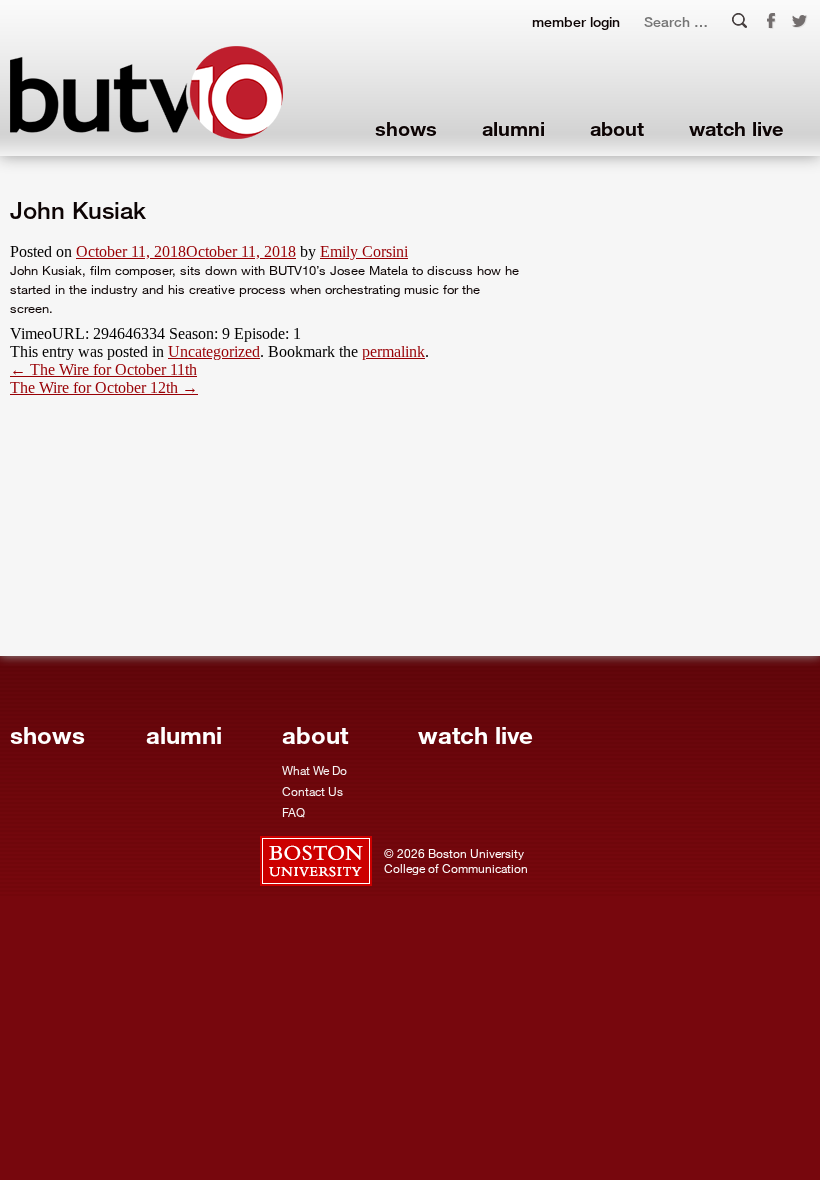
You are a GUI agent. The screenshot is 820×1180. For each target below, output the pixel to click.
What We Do (314, 770)
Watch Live (736, 128)
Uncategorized (214, 351)
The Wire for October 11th (103, 369)
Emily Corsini (364, 251)
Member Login (576, 21)
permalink (393, 351)
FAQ (293, 812)
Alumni (513, 128)
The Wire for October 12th (104, 387)
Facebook (771, 21)
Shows (406, 128)
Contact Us (312, 791)
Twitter (800, 22)
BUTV (146, 92)
